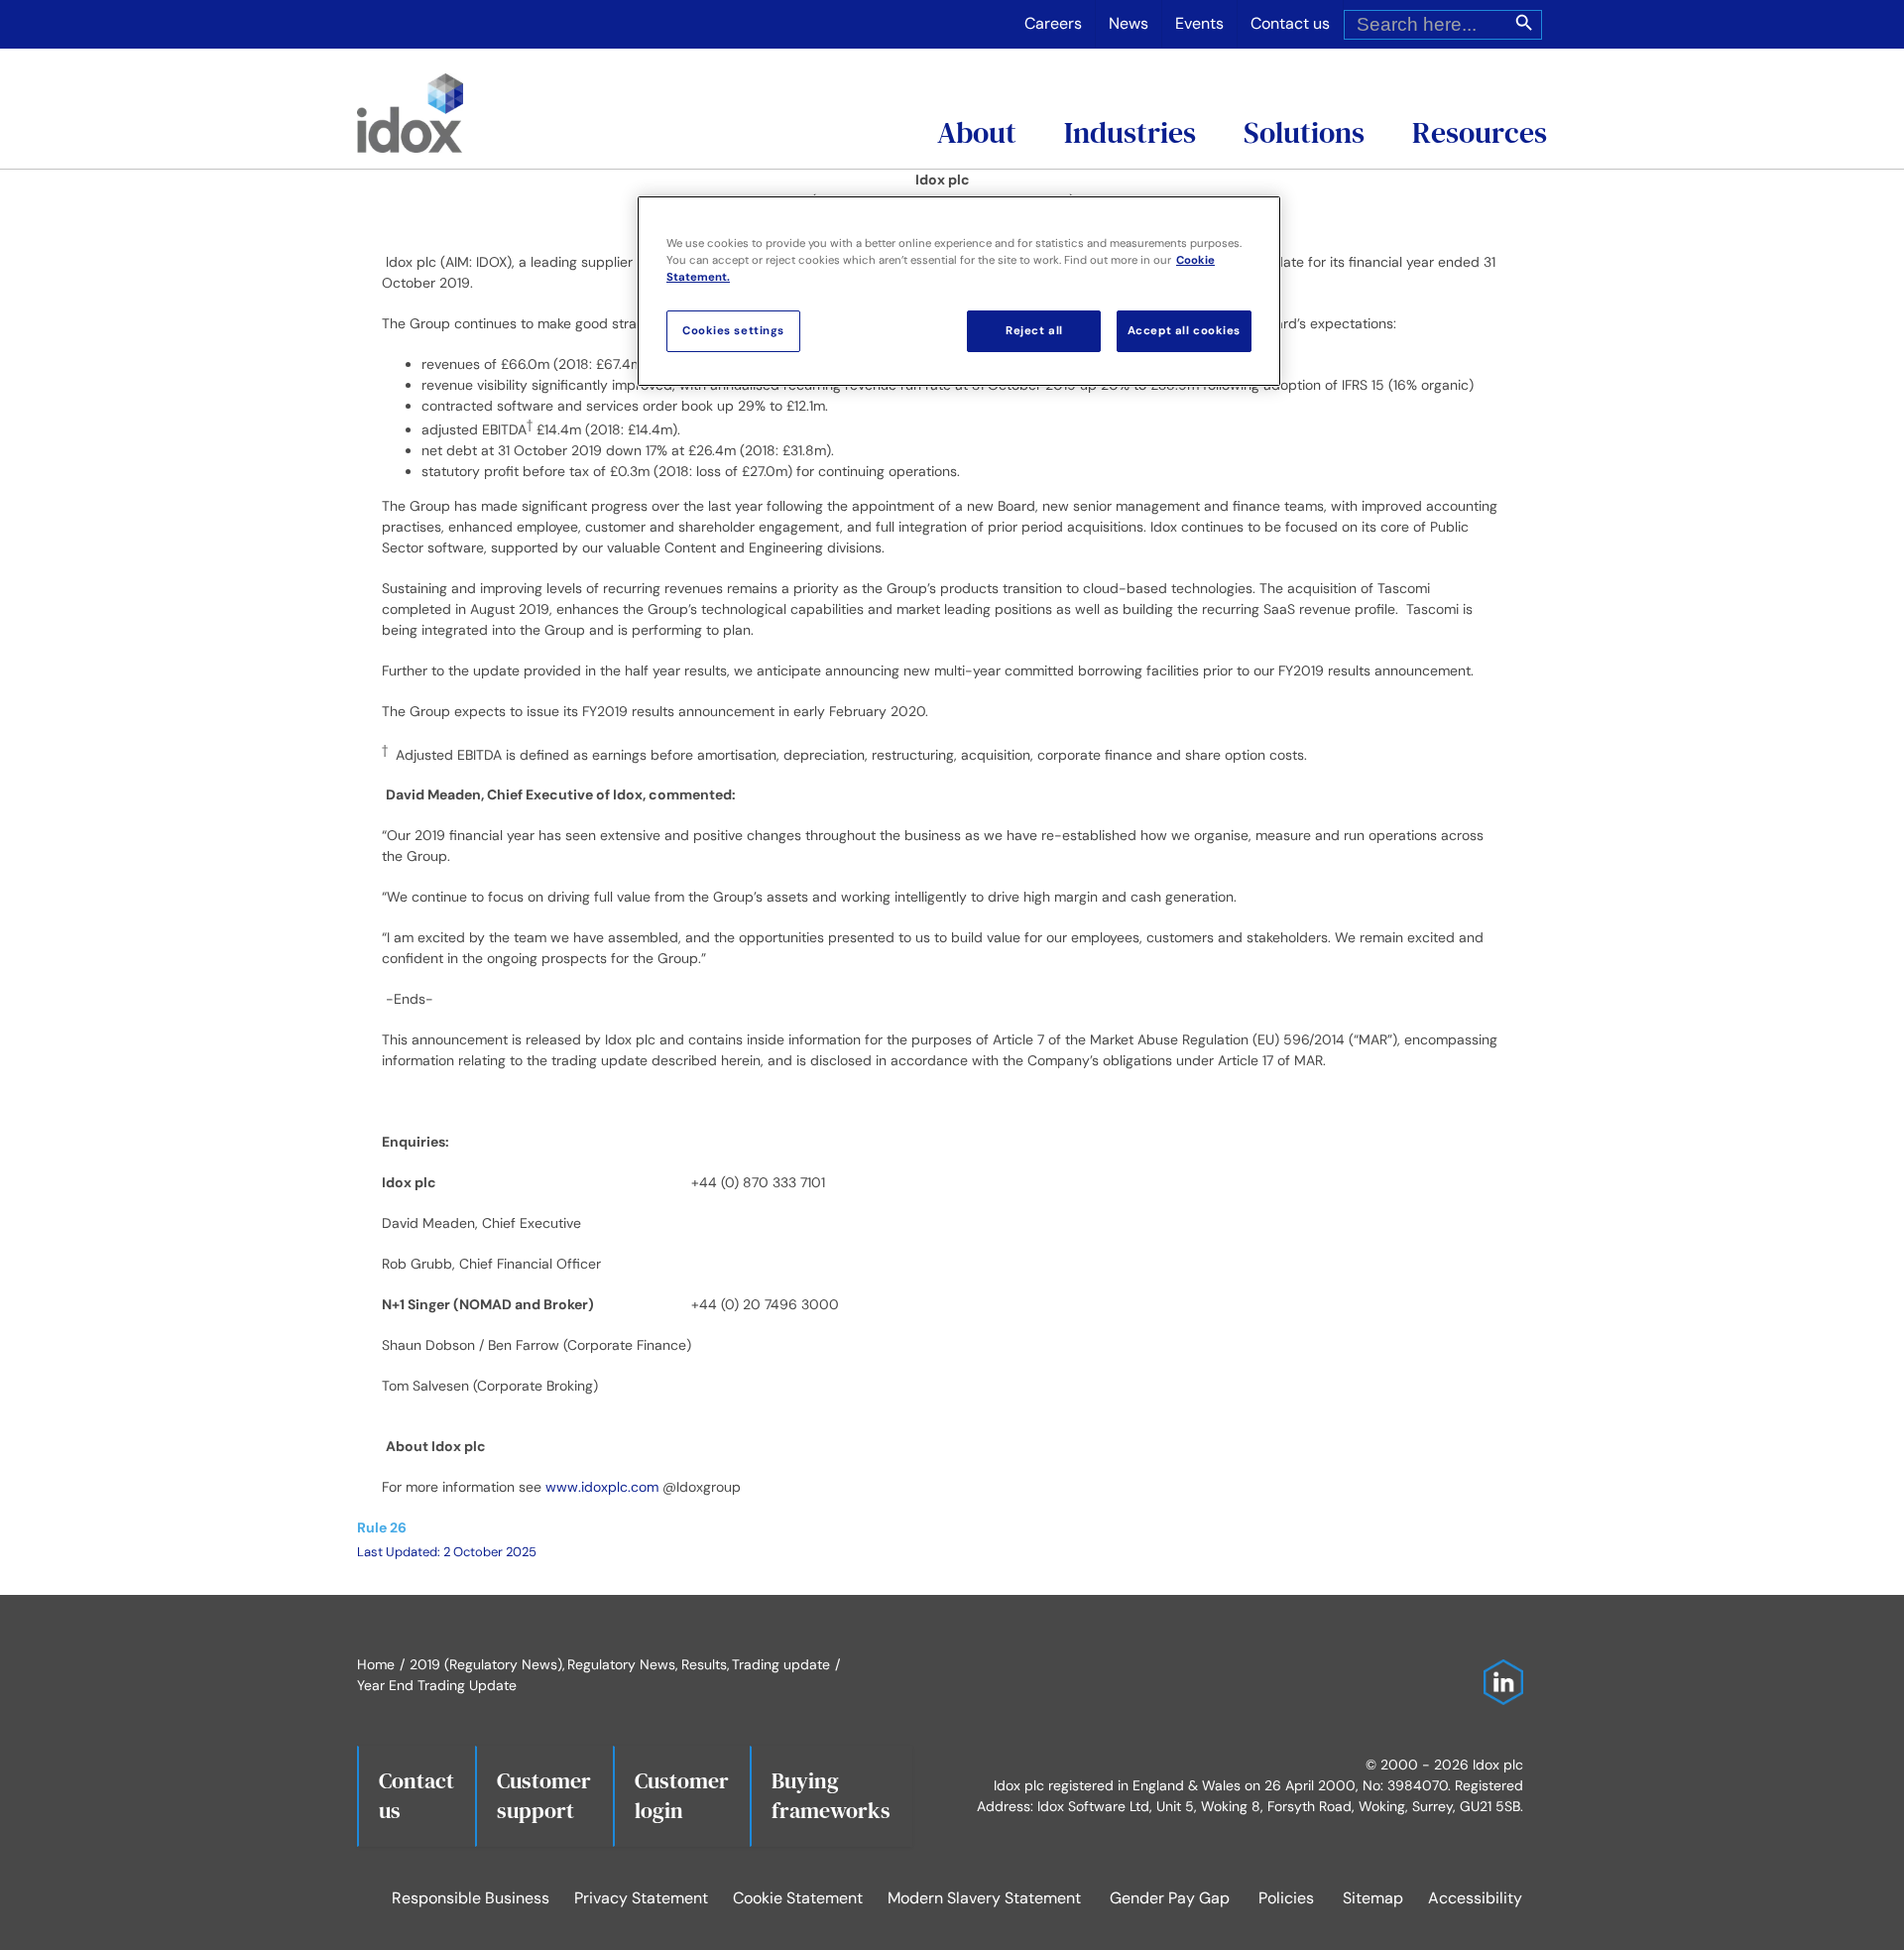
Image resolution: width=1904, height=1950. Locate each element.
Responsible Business (471, 1898)
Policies (1286, 1898)
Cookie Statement (798, 1898)
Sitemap (1373, 1898)
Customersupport (544, 1795)
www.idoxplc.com (602, 1487)
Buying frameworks (831, 1795)
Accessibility (1475, 1898)
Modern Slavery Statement (984, 1898)
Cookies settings (733, 331)
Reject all (1034, 331)
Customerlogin (682, 1795)
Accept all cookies (1184, 331)
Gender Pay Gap (1170, 1898)
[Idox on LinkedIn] (1498, 1669)
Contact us (416, 1795)
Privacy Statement (641, 1898)
